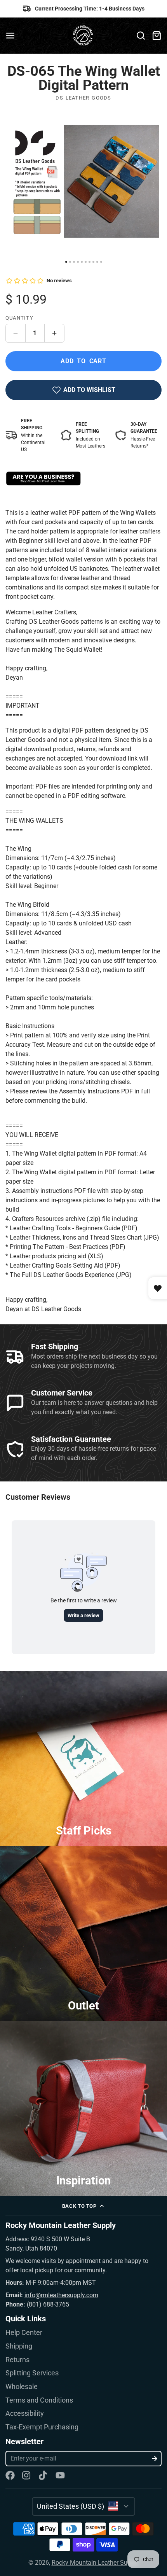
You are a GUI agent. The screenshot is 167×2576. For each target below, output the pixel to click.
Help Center (24, 2333)
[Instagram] (27, 2475)
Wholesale (22, 2387)
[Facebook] (10, 2475)
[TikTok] (43, 2475)
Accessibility (25, 2413)
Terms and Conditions (39, 2400)
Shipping (19, 2346)
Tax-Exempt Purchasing (42, 2427)
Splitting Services (32, 2373)
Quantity (19, 318)
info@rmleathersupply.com (61, 2295)
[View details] (43, 478)
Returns (17, 2360)
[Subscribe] (155, 2459)
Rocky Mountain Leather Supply (95, 2563)
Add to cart (83, 361)
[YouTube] (60, 2475)
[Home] (84, 36)
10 (101, 262)
